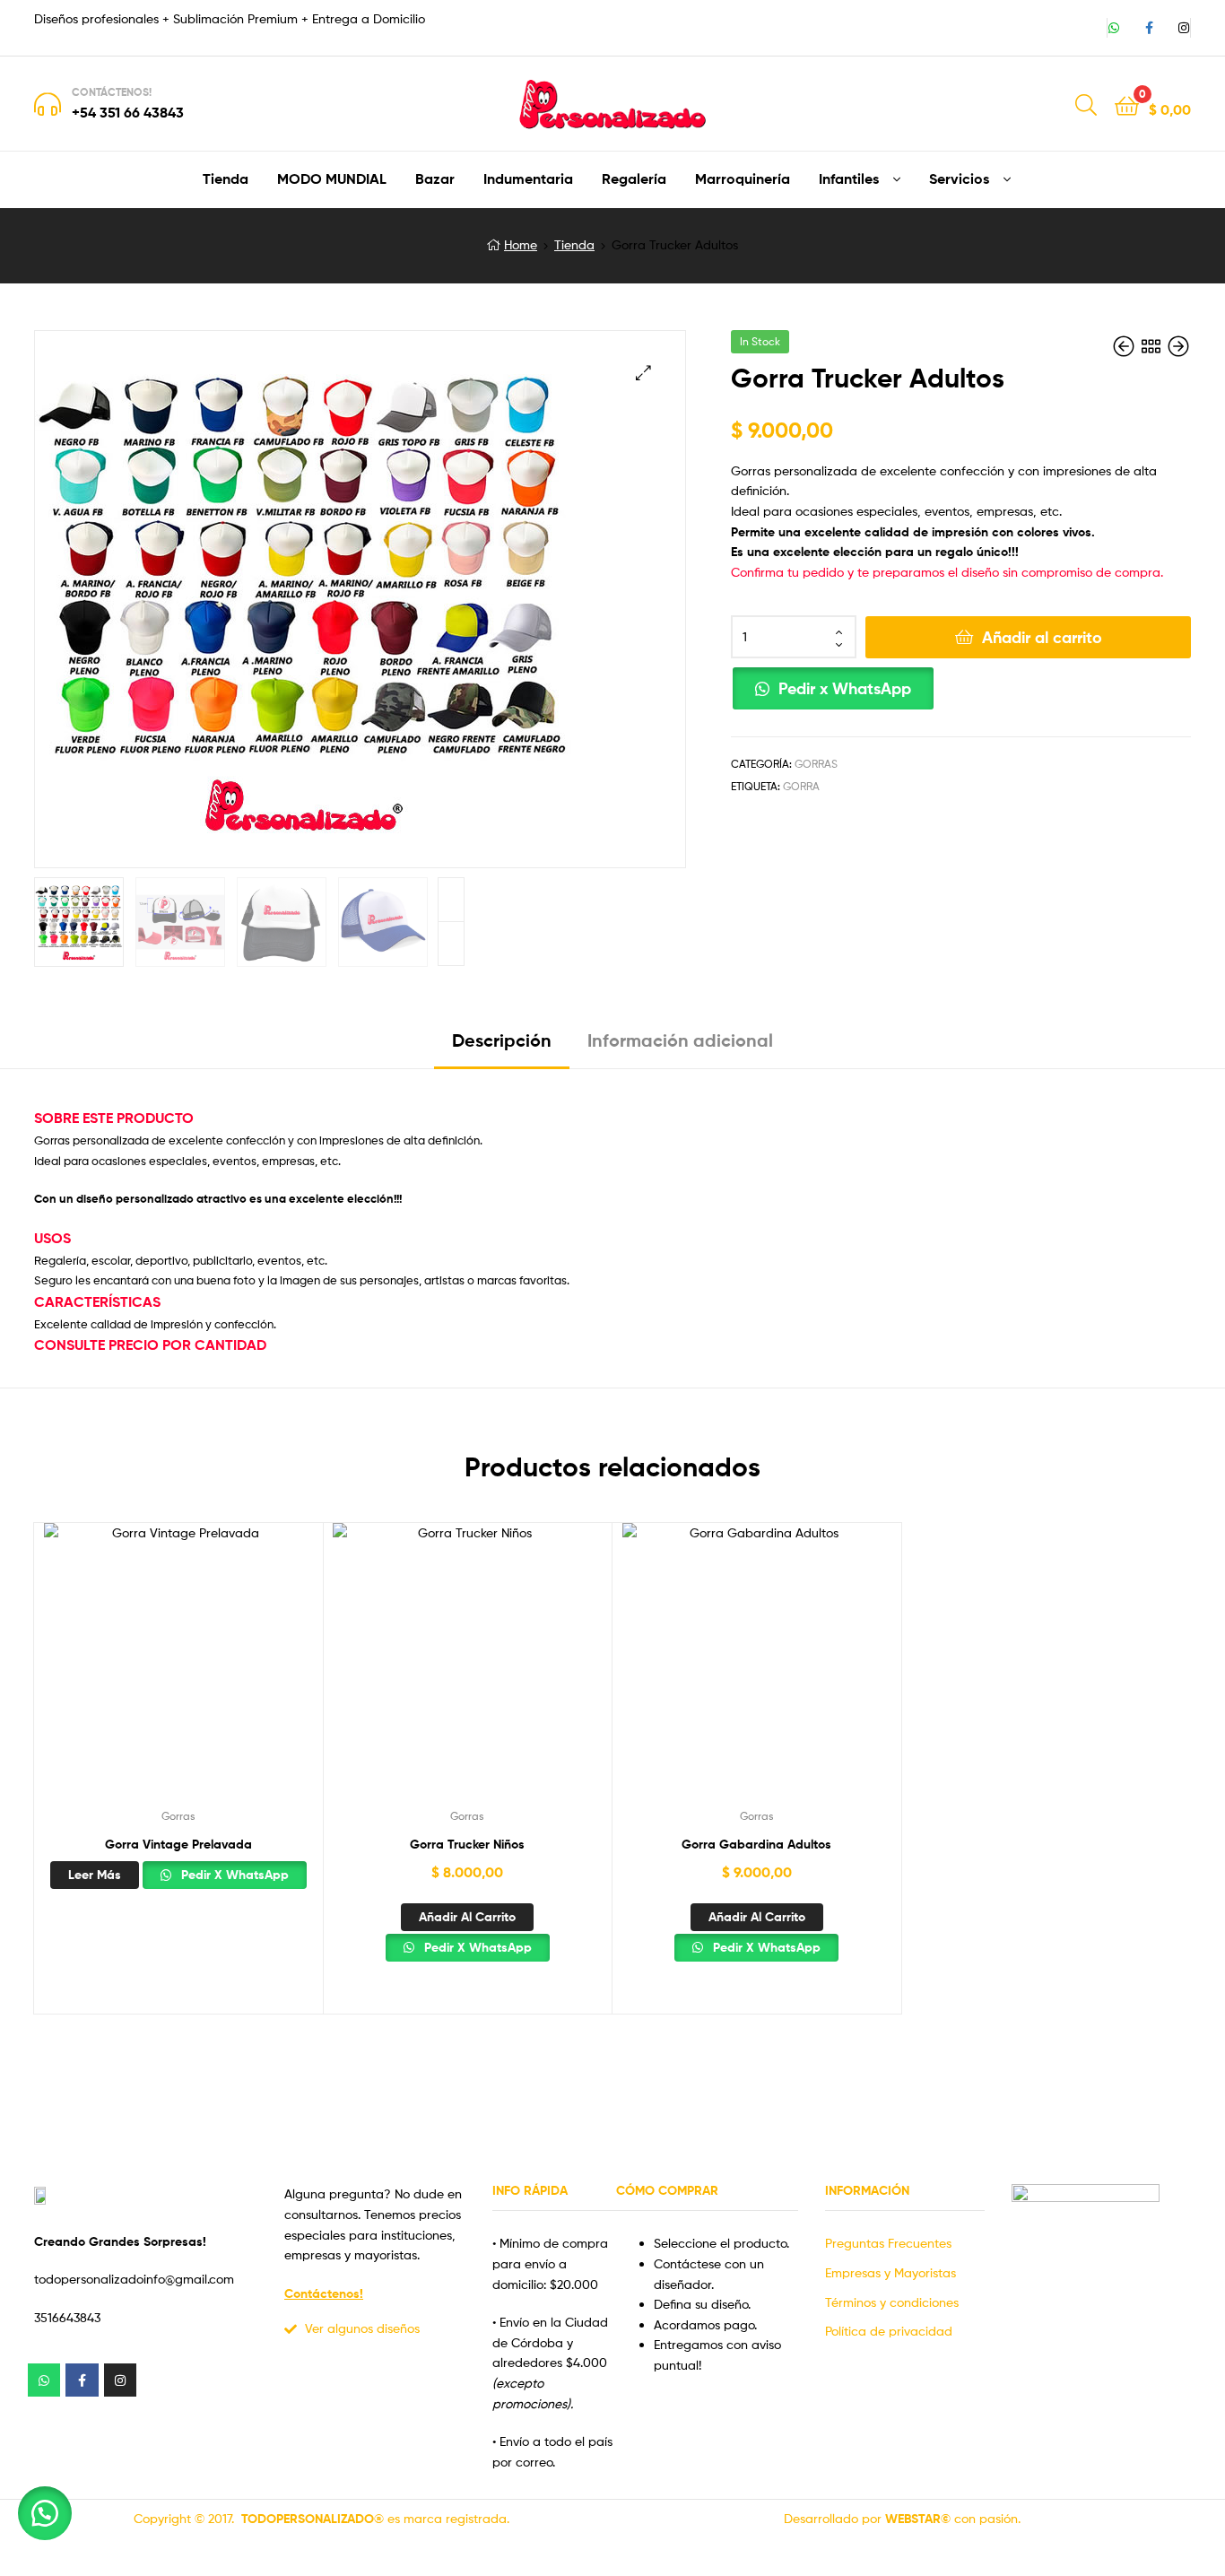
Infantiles (849, 178)
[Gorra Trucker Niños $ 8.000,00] (1178, 347)
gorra (801, 786)
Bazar (435, 178)
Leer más (95, 1875)
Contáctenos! (112, 92)
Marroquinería (743, 178)
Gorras (816, 764)
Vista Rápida (178, 1671)
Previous (451, 944)
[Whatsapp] (1114, 28)
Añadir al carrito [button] (467, 1917)
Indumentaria (528, 178)
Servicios (959, 178)
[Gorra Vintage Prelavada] (1125, 347)
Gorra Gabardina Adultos (756, 1844)
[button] (643, 373)
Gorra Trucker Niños (467, 1844)
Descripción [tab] (502, 1040)
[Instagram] (1184, 28)
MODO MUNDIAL (332, 178)
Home (521, 244)
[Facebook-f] (1149, 28)
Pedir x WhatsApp (845, 688)
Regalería (634, 178)
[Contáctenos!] (48, 104)
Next (451, 900)
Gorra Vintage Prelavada (178, 1844)
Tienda (226, 178)
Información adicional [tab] (680, 1040)
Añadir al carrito (1042, 637)
